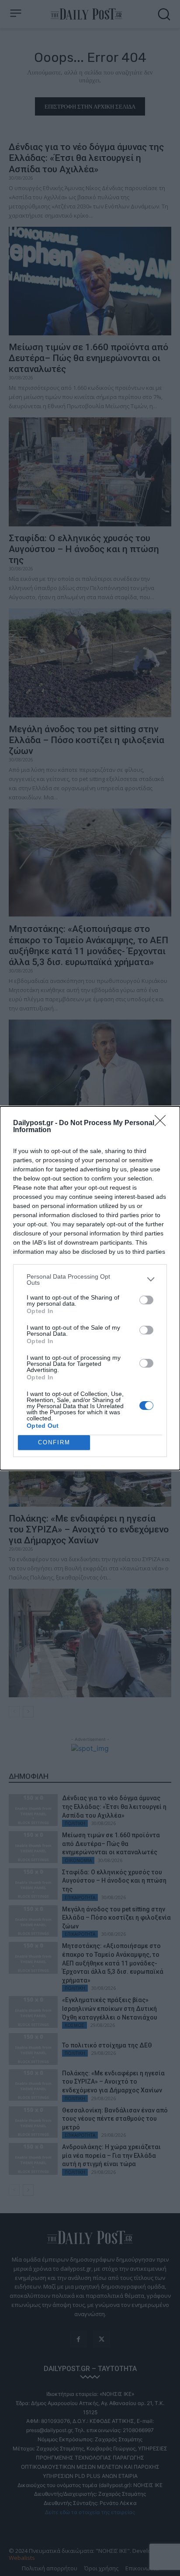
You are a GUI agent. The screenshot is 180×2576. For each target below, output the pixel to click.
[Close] (163, 1123)
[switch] (146, 1300)
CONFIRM (54, 1442)
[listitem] (90, 1279)
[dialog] (90, 1288)
